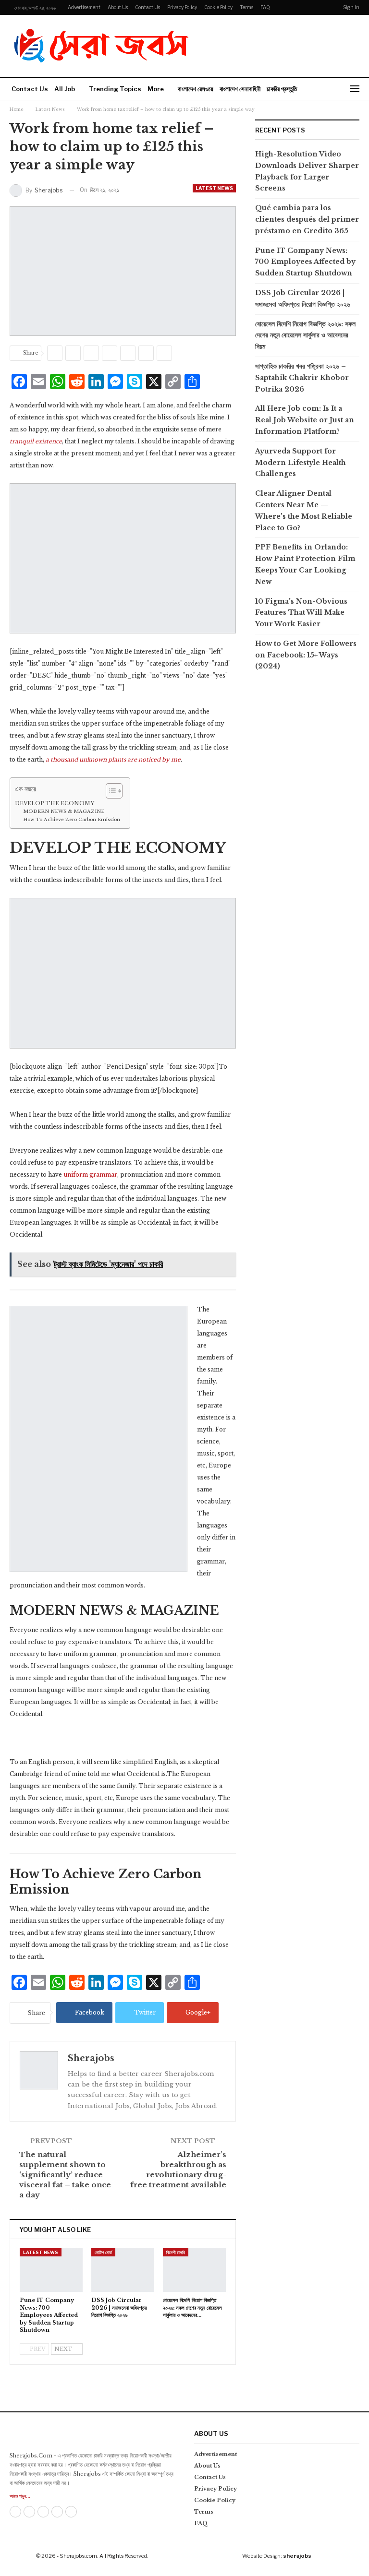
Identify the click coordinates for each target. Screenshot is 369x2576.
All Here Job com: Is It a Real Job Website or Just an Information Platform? (305, 420)
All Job (65, 89)
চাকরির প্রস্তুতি (282, 89)
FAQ (265, 7)
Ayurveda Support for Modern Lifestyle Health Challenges (301, 463)
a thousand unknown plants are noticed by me (113, 759)
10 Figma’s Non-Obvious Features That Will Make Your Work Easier (301, 613)
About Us (118, 7)
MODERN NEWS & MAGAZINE (64, 811)
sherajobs (297, 2556)
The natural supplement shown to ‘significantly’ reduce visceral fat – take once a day (65, 2175)
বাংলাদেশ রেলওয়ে (196, 89)
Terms (246, 7)
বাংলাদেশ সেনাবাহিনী (240, 89)
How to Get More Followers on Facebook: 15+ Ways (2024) (306, 655)
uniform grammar (90, 1175)
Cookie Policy (218, 7)
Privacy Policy (182, 7)
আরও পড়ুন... (20, 2496)
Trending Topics (115, 89)
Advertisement (84, 7)
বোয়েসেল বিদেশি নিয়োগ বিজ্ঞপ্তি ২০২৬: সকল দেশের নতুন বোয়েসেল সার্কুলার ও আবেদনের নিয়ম (305, 335)
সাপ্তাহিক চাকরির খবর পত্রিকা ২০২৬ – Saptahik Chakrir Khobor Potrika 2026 (302, 378)
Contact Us (148, 7)
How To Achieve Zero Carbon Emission (72, 820)
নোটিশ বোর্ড (103, 2252)
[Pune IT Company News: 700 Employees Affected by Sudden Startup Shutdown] (51, 2270)
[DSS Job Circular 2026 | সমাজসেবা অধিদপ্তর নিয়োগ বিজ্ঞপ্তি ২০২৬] (123, 2270)
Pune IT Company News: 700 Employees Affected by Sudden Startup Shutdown (305, 262)
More (156, 89)
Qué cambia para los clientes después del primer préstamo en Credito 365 (307, 219)
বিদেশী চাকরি (176, 2252)
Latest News (214, 188)
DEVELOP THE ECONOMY (55, 803)
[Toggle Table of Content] (109, 791)
